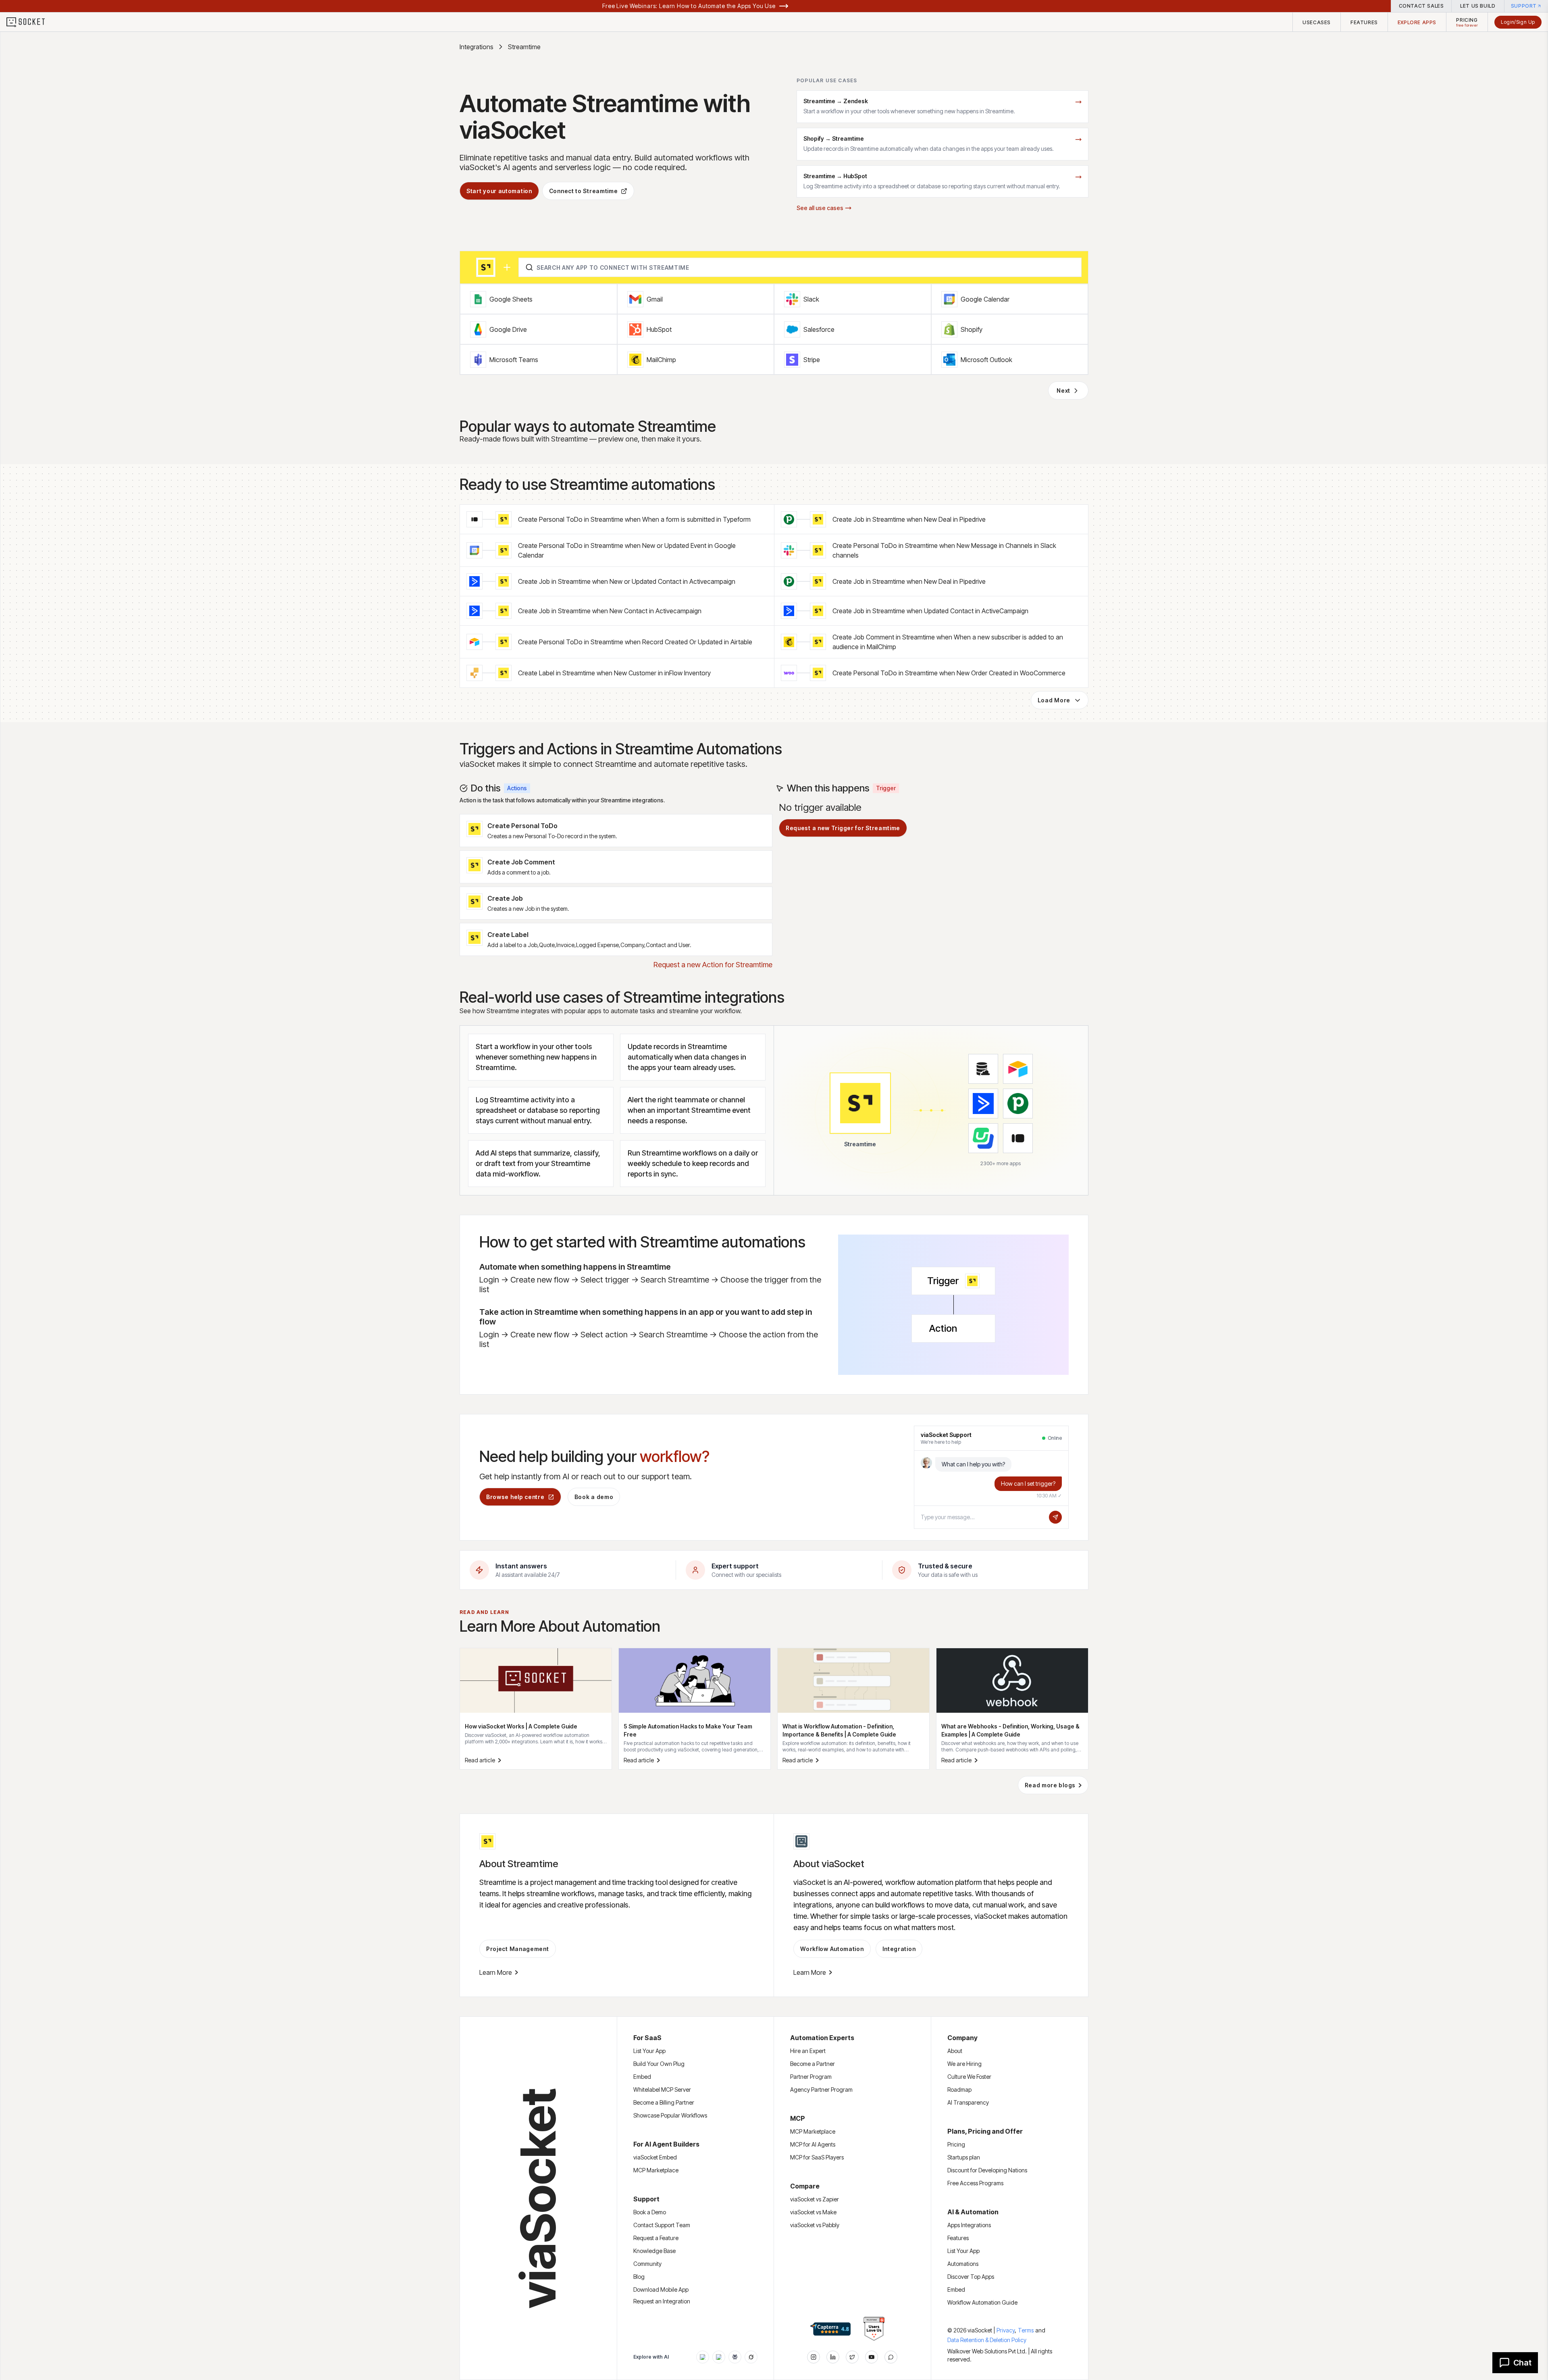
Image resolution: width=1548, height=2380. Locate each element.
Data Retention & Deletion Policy (987, 2340)
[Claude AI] (719, 2357)
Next (1063, 390)
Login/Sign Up (1518, 22)
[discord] (891, 2357)
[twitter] (852, 2357)
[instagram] (814, 2357)
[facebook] (833, 2357)
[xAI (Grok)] (751, 2357)
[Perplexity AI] (735, 2357)
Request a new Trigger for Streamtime (843, 828)
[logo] (31, 22)
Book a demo (594, 1497)
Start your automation (499, 191)
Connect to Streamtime (584, 191)
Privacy (1006, 2330)
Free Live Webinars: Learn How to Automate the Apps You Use (689, 6)
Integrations (476, 47)
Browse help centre (515, 1497)
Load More (1054, 700)
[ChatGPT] (703, 2357)
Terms (1026, 2330)
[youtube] (872, 2357)
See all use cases (820, 208)
